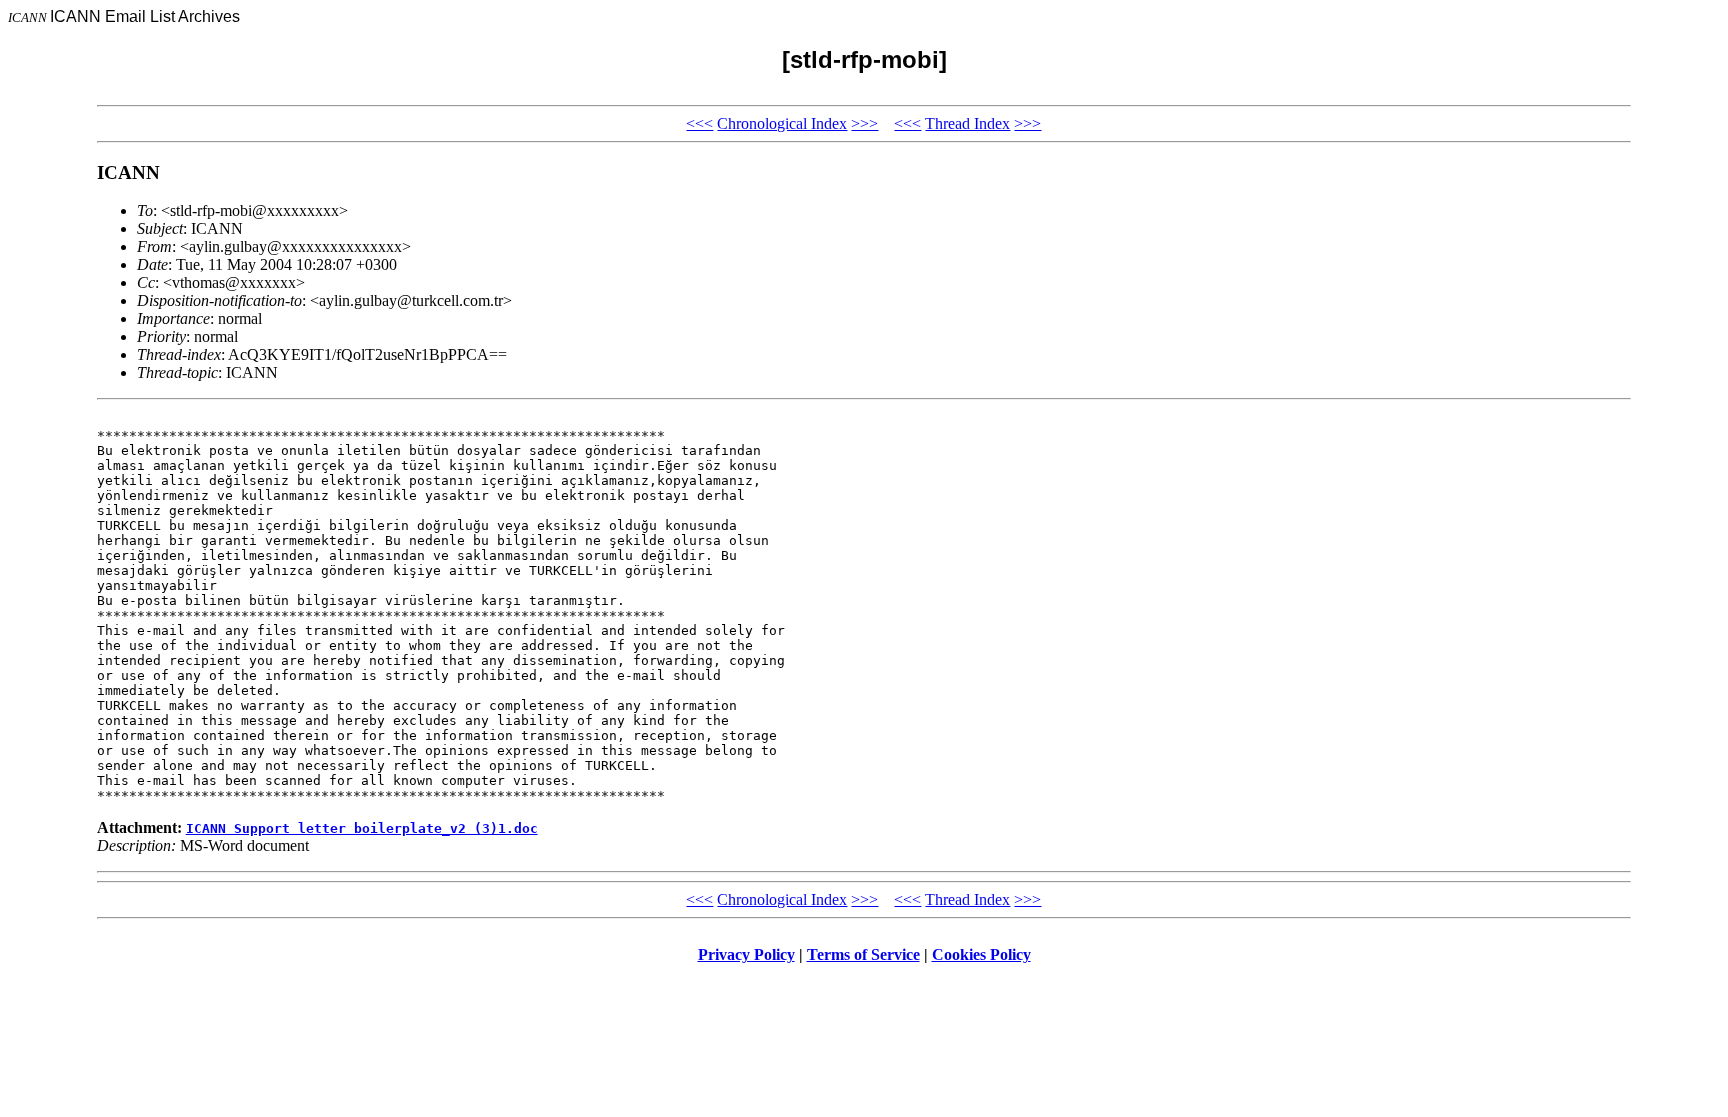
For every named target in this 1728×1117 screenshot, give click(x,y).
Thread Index (967, 123)
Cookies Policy (981, 954)
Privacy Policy (746, 954)
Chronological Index (782, 123)
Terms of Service (863, 954)
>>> (864, 123)
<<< (699, 123)
